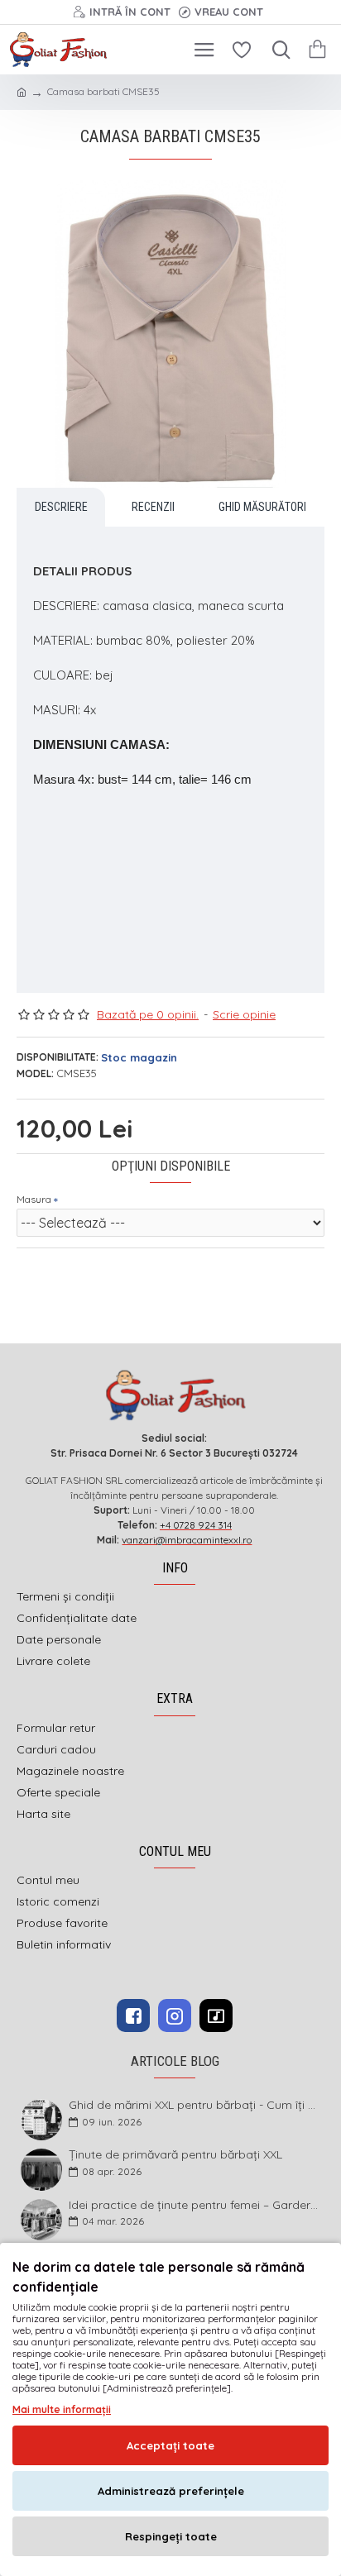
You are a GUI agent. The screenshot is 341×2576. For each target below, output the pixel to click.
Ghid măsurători (262, 507)
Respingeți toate (171, 2536)
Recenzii (153, 507)
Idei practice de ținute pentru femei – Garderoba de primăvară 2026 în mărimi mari (195, 2205)
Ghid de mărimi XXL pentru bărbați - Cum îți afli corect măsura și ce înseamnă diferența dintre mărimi (195, 2105)
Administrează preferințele (171, 2491)
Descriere (61, 507)
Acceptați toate (170, 2445)
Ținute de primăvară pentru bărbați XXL (175, 2155)
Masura (34, 1199)
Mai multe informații (62, 2409)
